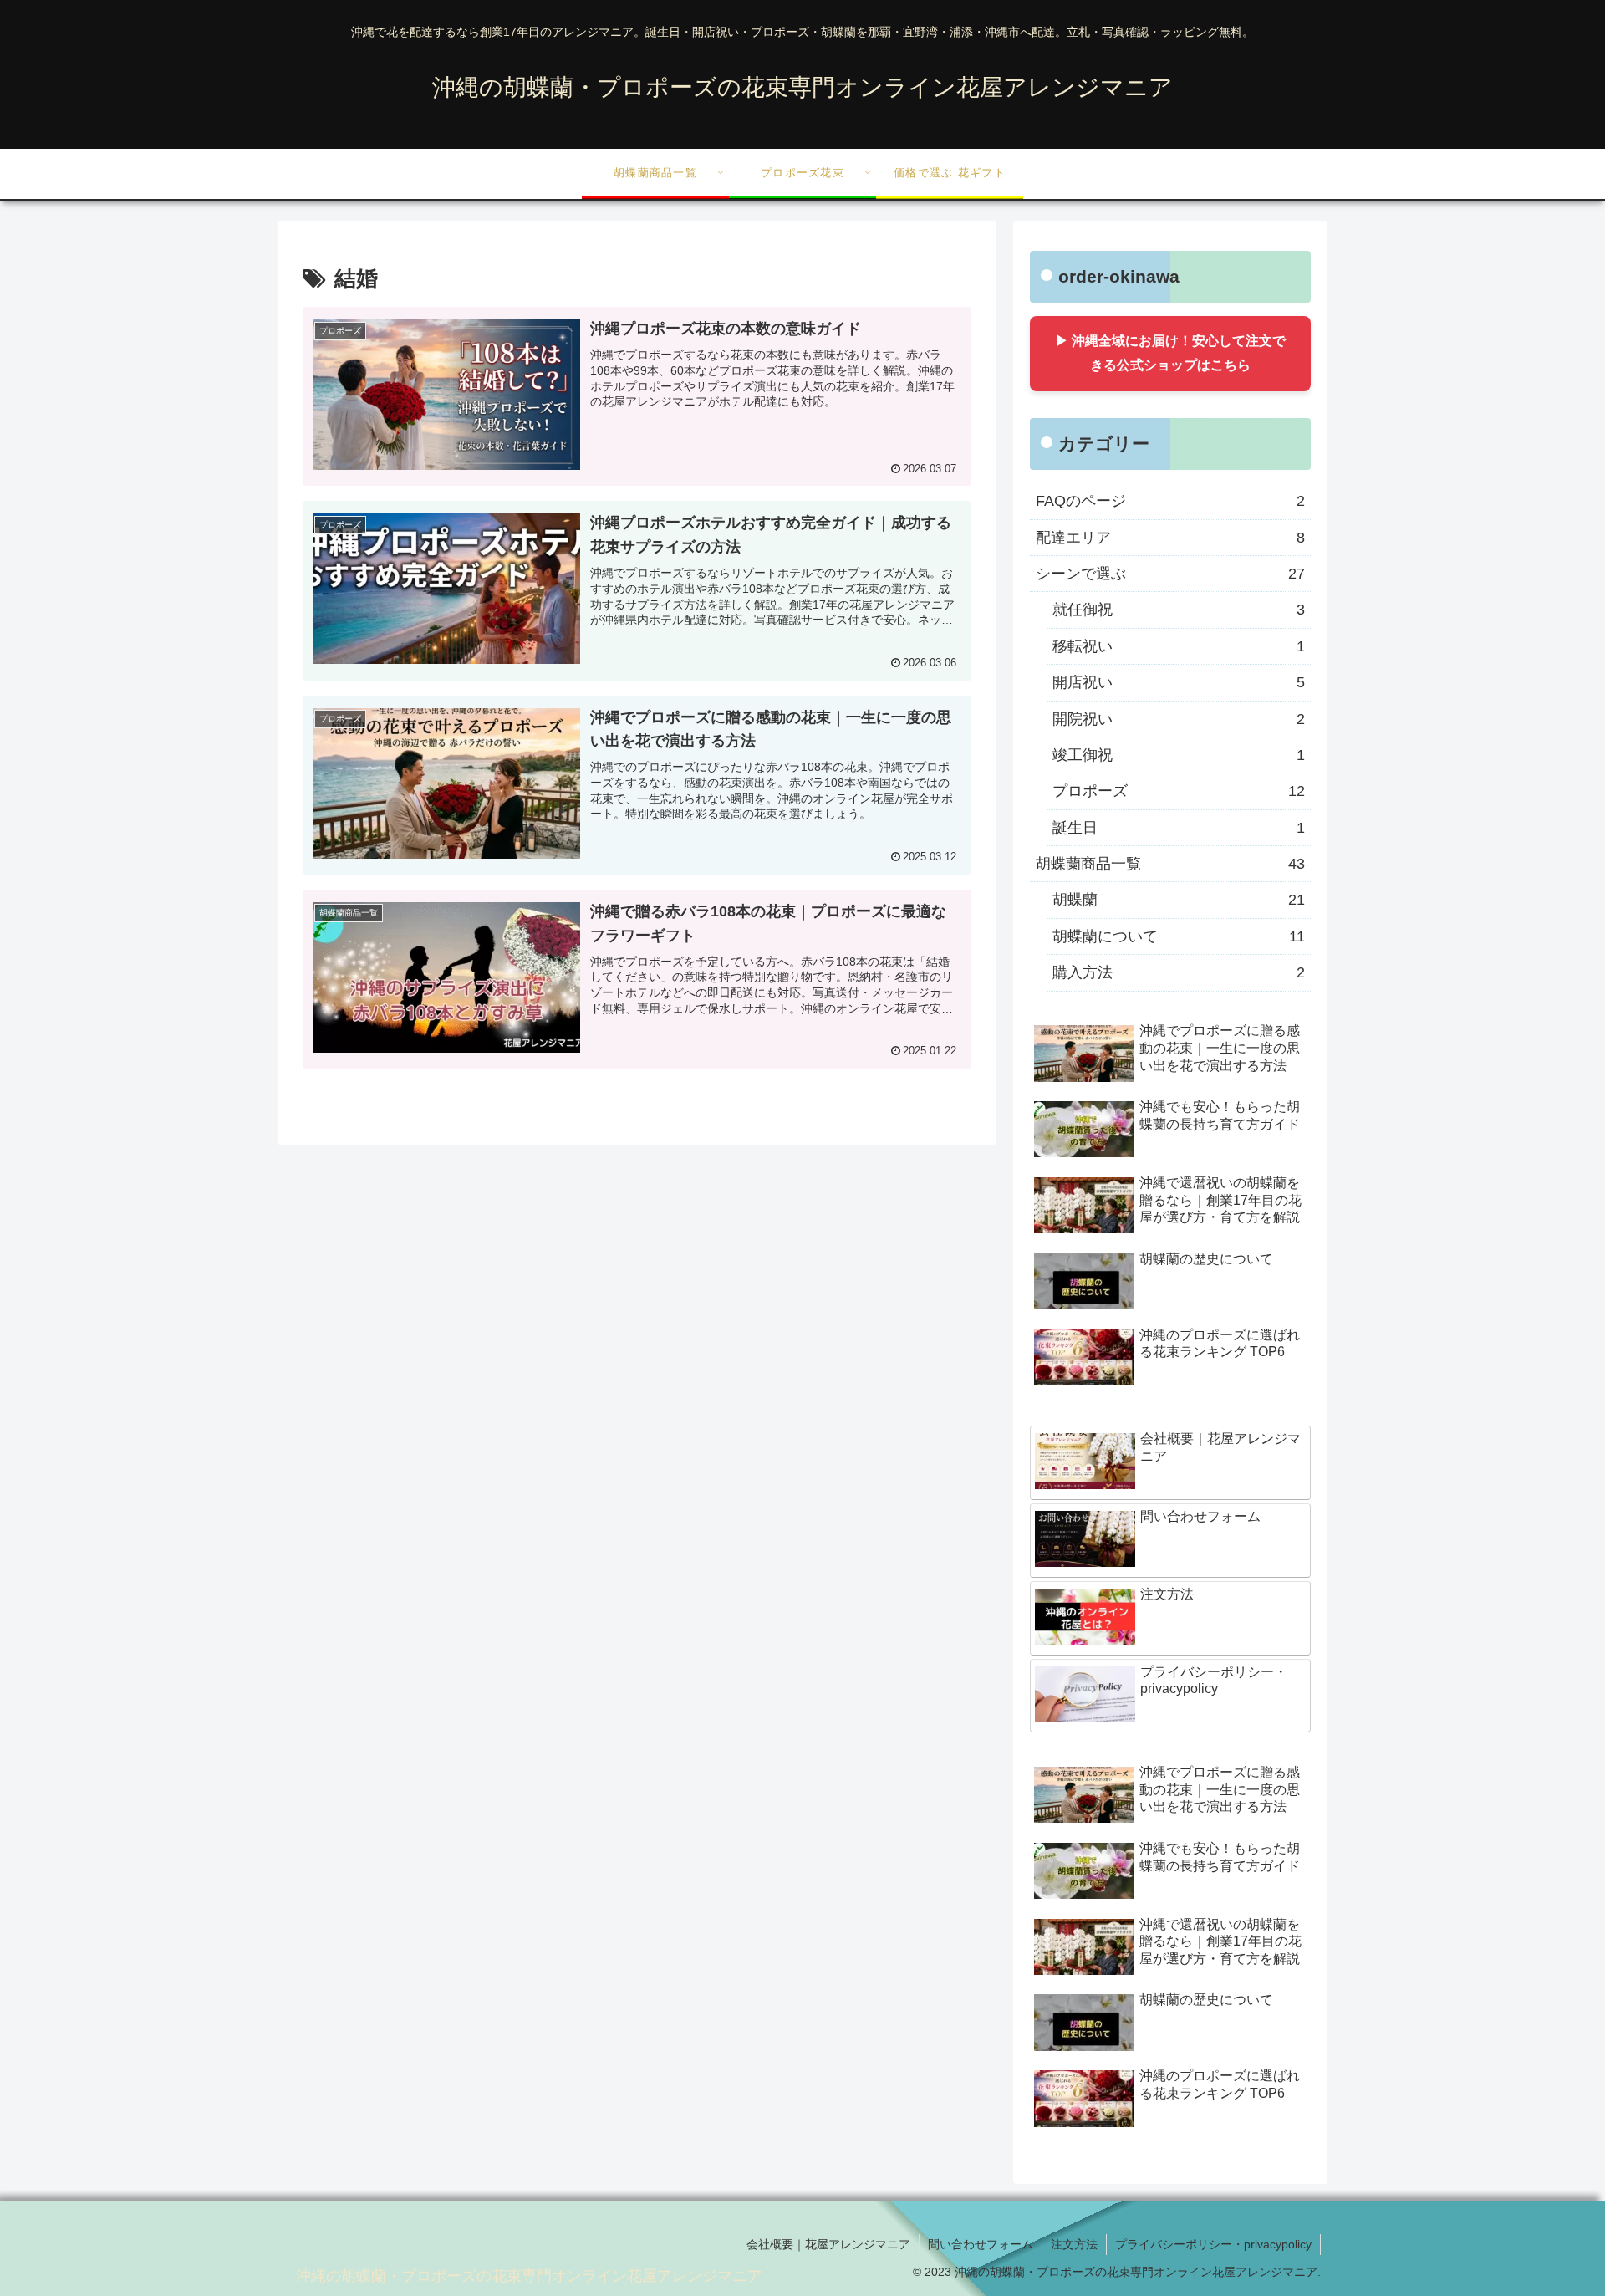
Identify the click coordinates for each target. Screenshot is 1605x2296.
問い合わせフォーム (981, 2244)
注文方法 (1074, 2244)
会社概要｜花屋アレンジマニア (828, 2244)
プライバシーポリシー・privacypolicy (1213, 2244)
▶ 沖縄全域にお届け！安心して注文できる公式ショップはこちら (1170, 353)
